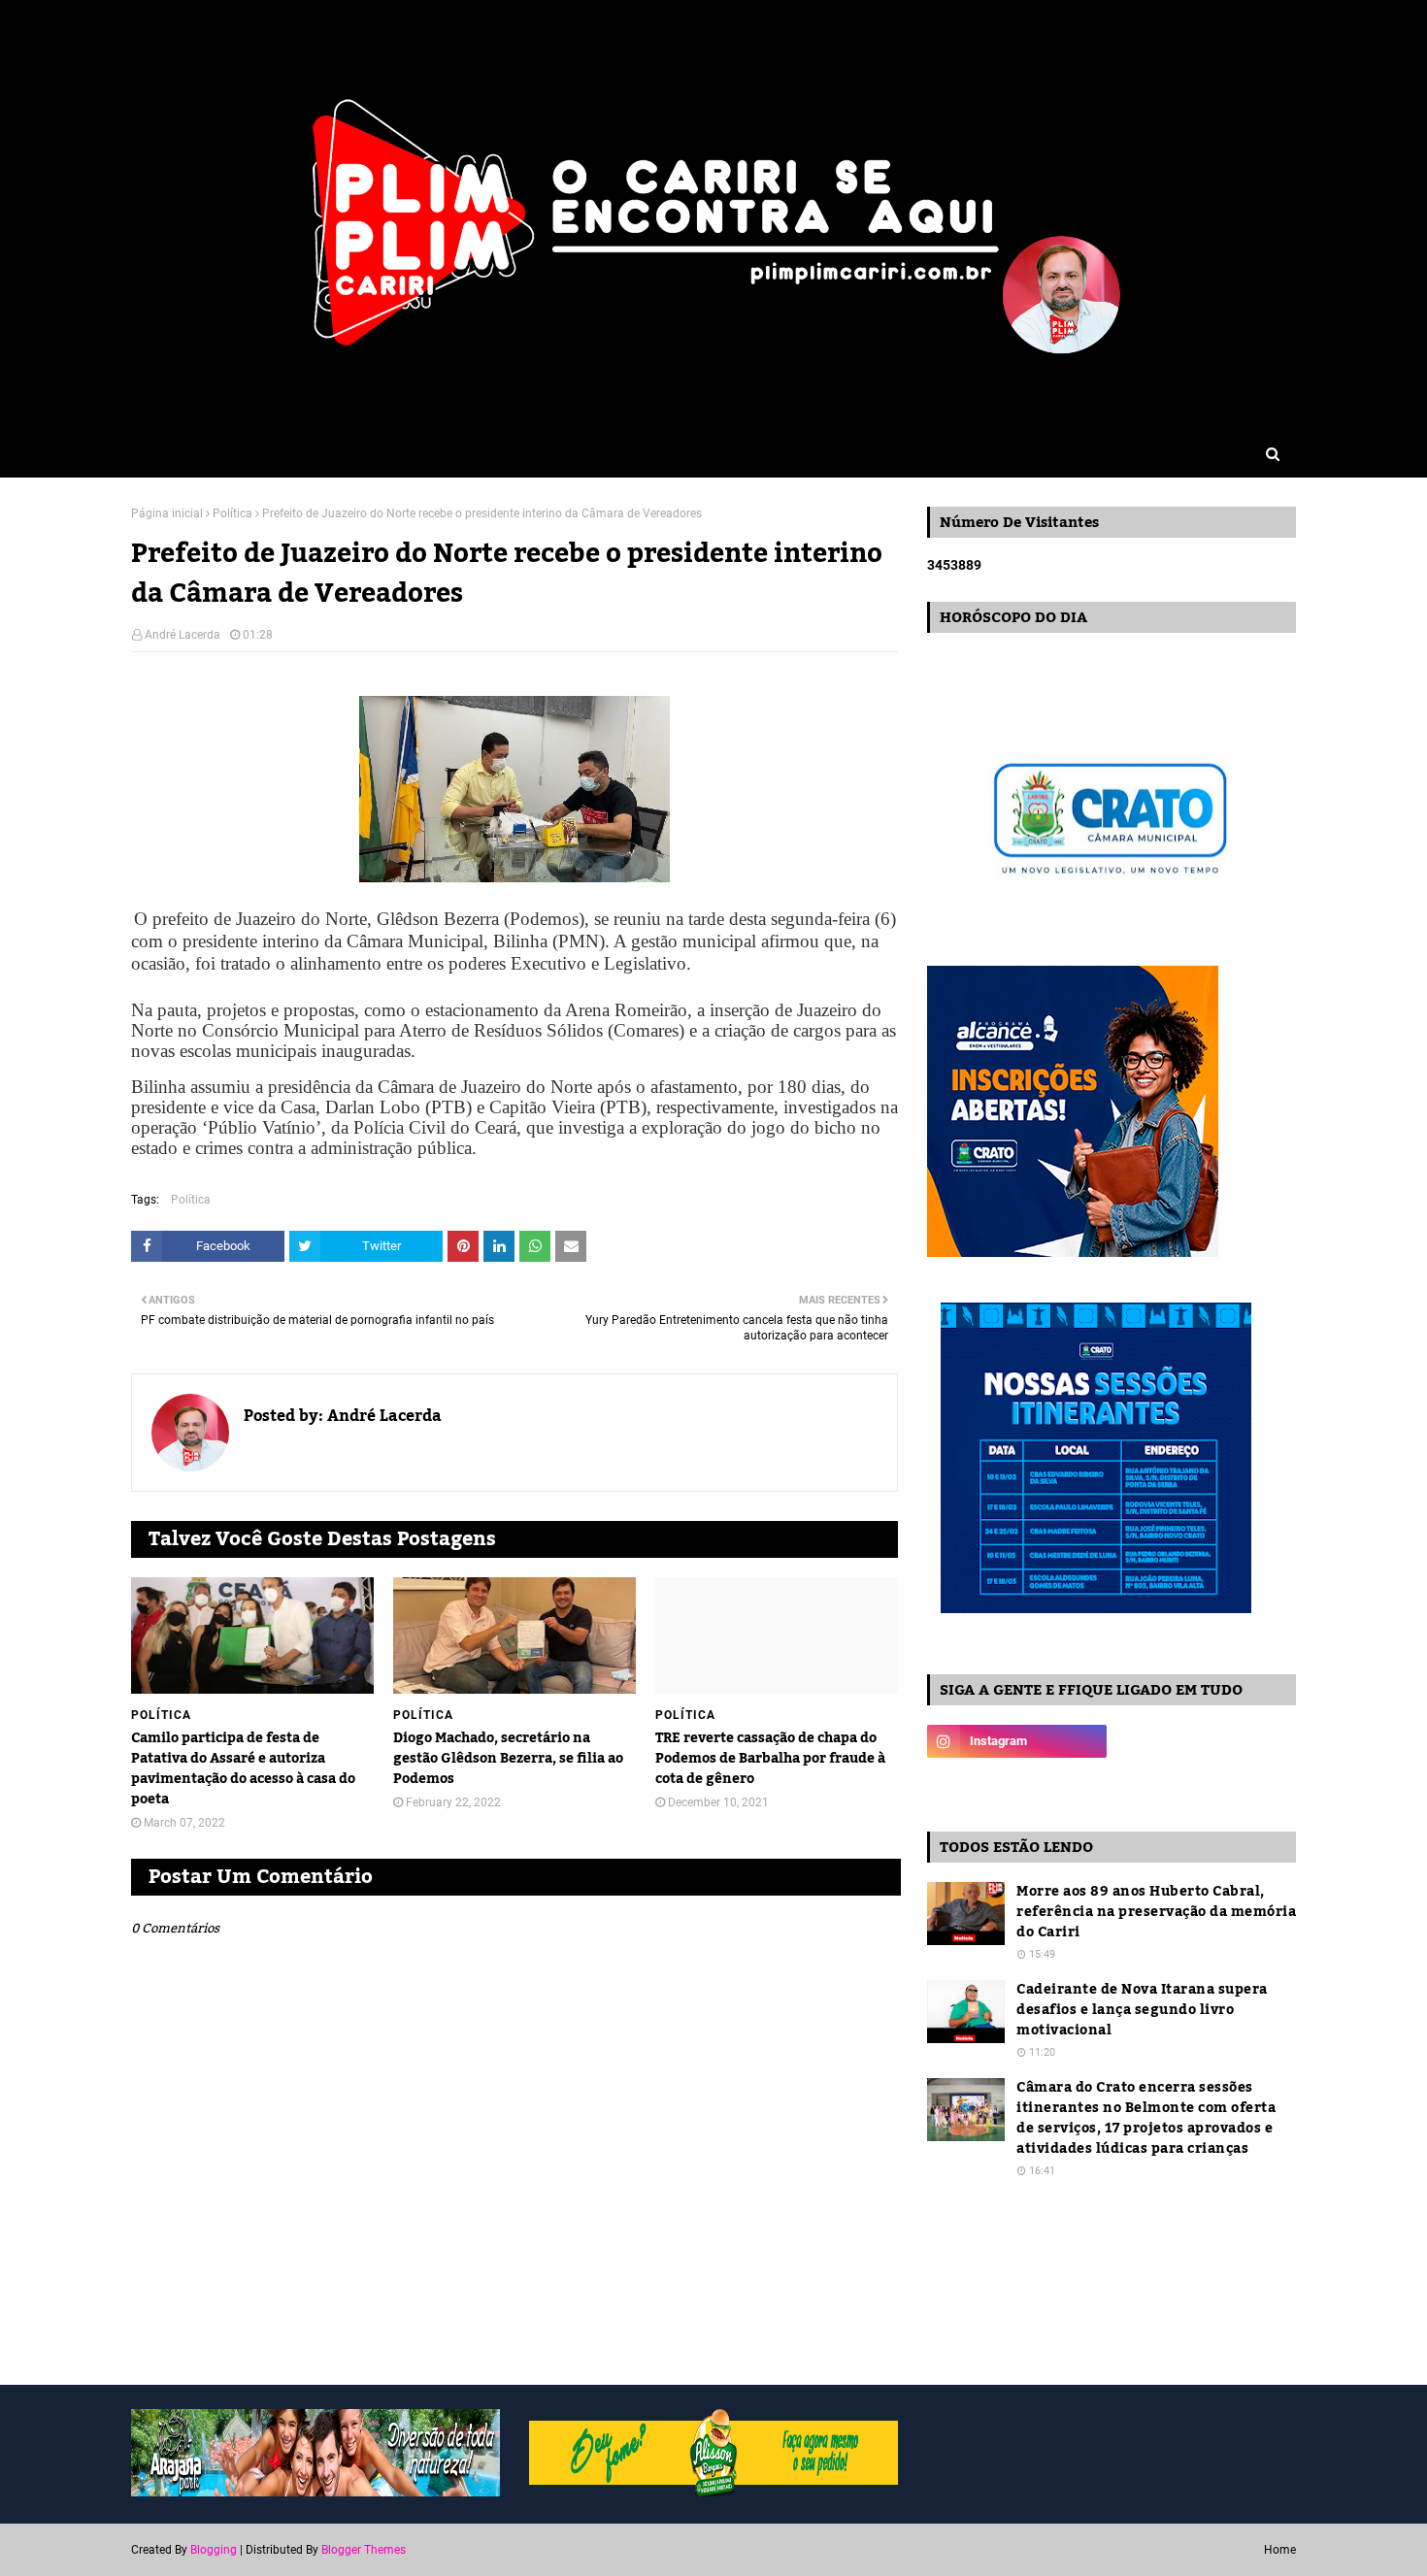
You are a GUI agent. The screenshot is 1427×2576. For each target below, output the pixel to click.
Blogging (214, 2550)
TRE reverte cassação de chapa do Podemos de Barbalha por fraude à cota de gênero (770, 1759)
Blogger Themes (364, 2550)
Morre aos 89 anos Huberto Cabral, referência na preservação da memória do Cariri (1156, 1913)
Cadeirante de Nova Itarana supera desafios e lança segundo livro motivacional (1142, 2011)
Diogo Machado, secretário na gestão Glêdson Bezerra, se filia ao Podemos (508, 1759)
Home (1280, 2550)
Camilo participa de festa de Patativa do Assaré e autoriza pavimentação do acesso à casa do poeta (243, 1769)
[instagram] (1017, 1741)
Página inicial (167, 513)
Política (232, 513)
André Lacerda (183, 635)
